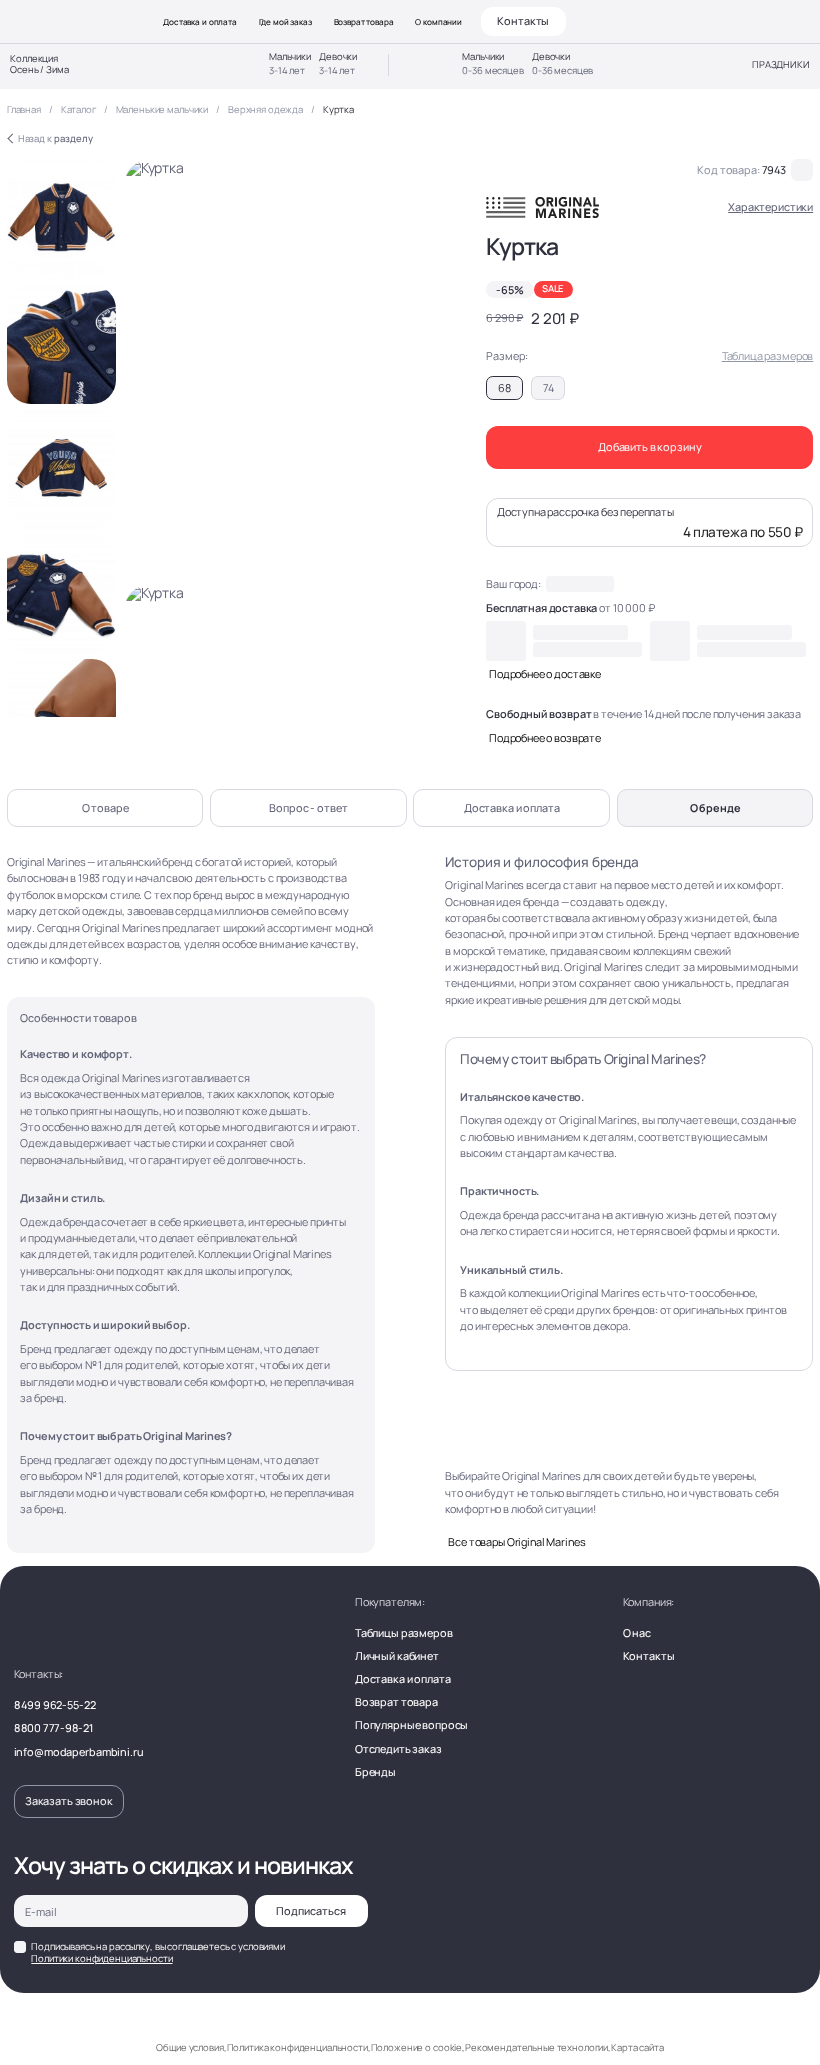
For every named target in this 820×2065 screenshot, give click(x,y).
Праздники (781, 65)
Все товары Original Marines (516, 1541)
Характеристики (770, 207)
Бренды (375, 1771)
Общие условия (189, 2047)
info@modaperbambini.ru (79, 1751)
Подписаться (311, 1910)
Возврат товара (364, 21)
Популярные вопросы (411, 1724)
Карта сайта (637, 2047)
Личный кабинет (397, 1655)
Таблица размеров (767, 355)
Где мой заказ (285, 21)
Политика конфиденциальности (297, 2047)
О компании (438, 21)
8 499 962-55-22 (55, 1704)
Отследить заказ (398, 1748)
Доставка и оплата (200, 21)
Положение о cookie (416, 2047)
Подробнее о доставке (545, 673)
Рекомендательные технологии (536, 2047)
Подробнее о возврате (545, 737)
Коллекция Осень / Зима (39, 65)
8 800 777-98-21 (53, 1727)
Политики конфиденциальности (101, 1958)
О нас (637, 1632)
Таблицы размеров (404, 1632)
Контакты (523, 20)
